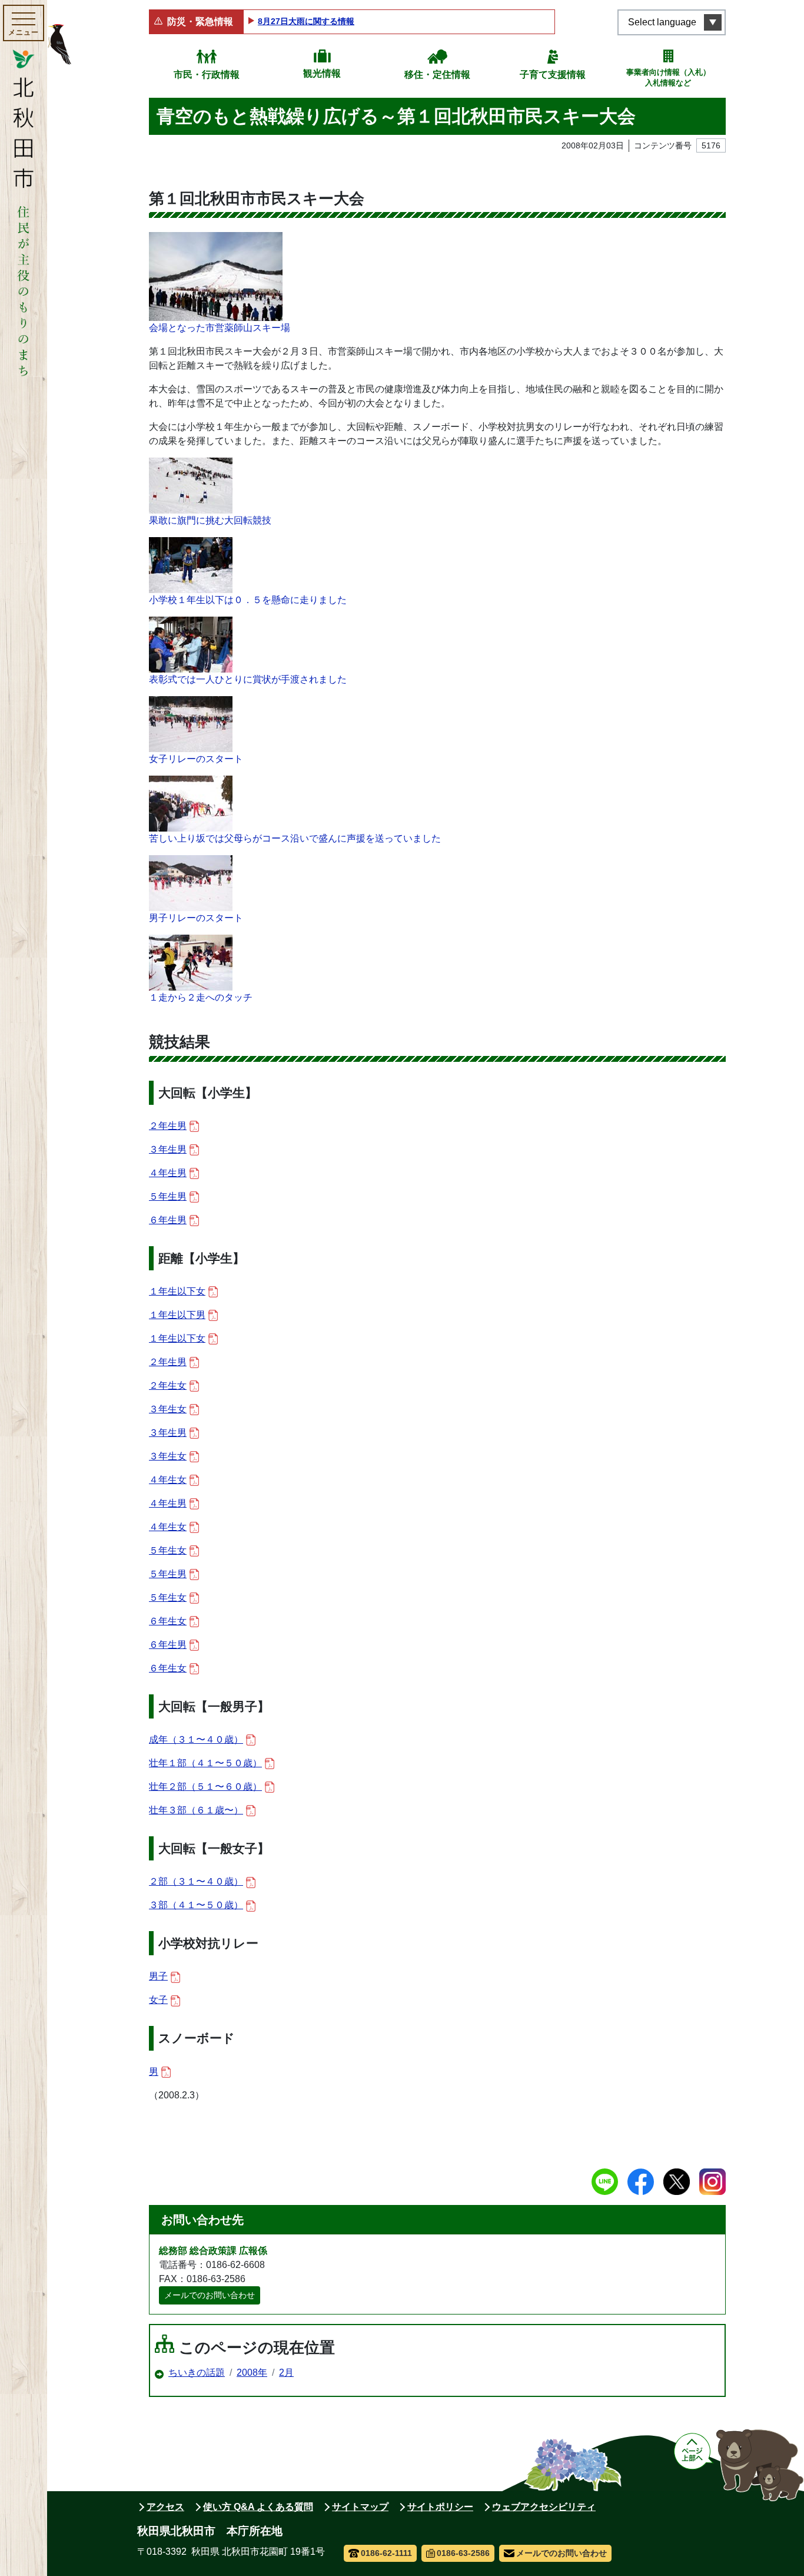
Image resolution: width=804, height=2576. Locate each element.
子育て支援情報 (553, 75)
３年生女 (168, 1409)
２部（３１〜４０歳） (196, 1881)
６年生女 (168, 1621)
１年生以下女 (177, 1291)
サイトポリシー (440, 2507)
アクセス (165, 2507)
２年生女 (168, 1385)
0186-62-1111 (386, 2553)
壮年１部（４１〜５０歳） (205, 1763)
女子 (158, 2000)
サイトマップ (360, 2507)
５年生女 (168, 1550)
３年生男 (168, 1149)
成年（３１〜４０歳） (196, 1739)
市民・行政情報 (207, 75)
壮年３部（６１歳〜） (196, 1810)
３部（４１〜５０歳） (196, 1905)
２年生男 (168, 1126)
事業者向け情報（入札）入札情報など (668, 77)
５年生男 (168, 1196)
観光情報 (322, 73)
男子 (158, 1976)
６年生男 (168, 1220)
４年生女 (168, 1480)
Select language (662, 22)
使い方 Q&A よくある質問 (258, 2507)
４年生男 (168, 1173)
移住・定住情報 (437, 75)
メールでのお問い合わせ (210, 2295)
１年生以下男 (177, 1315)
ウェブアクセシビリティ (544, 2507)
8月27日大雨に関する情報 (306, 21)
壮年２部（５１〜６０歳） (205, 1787)
